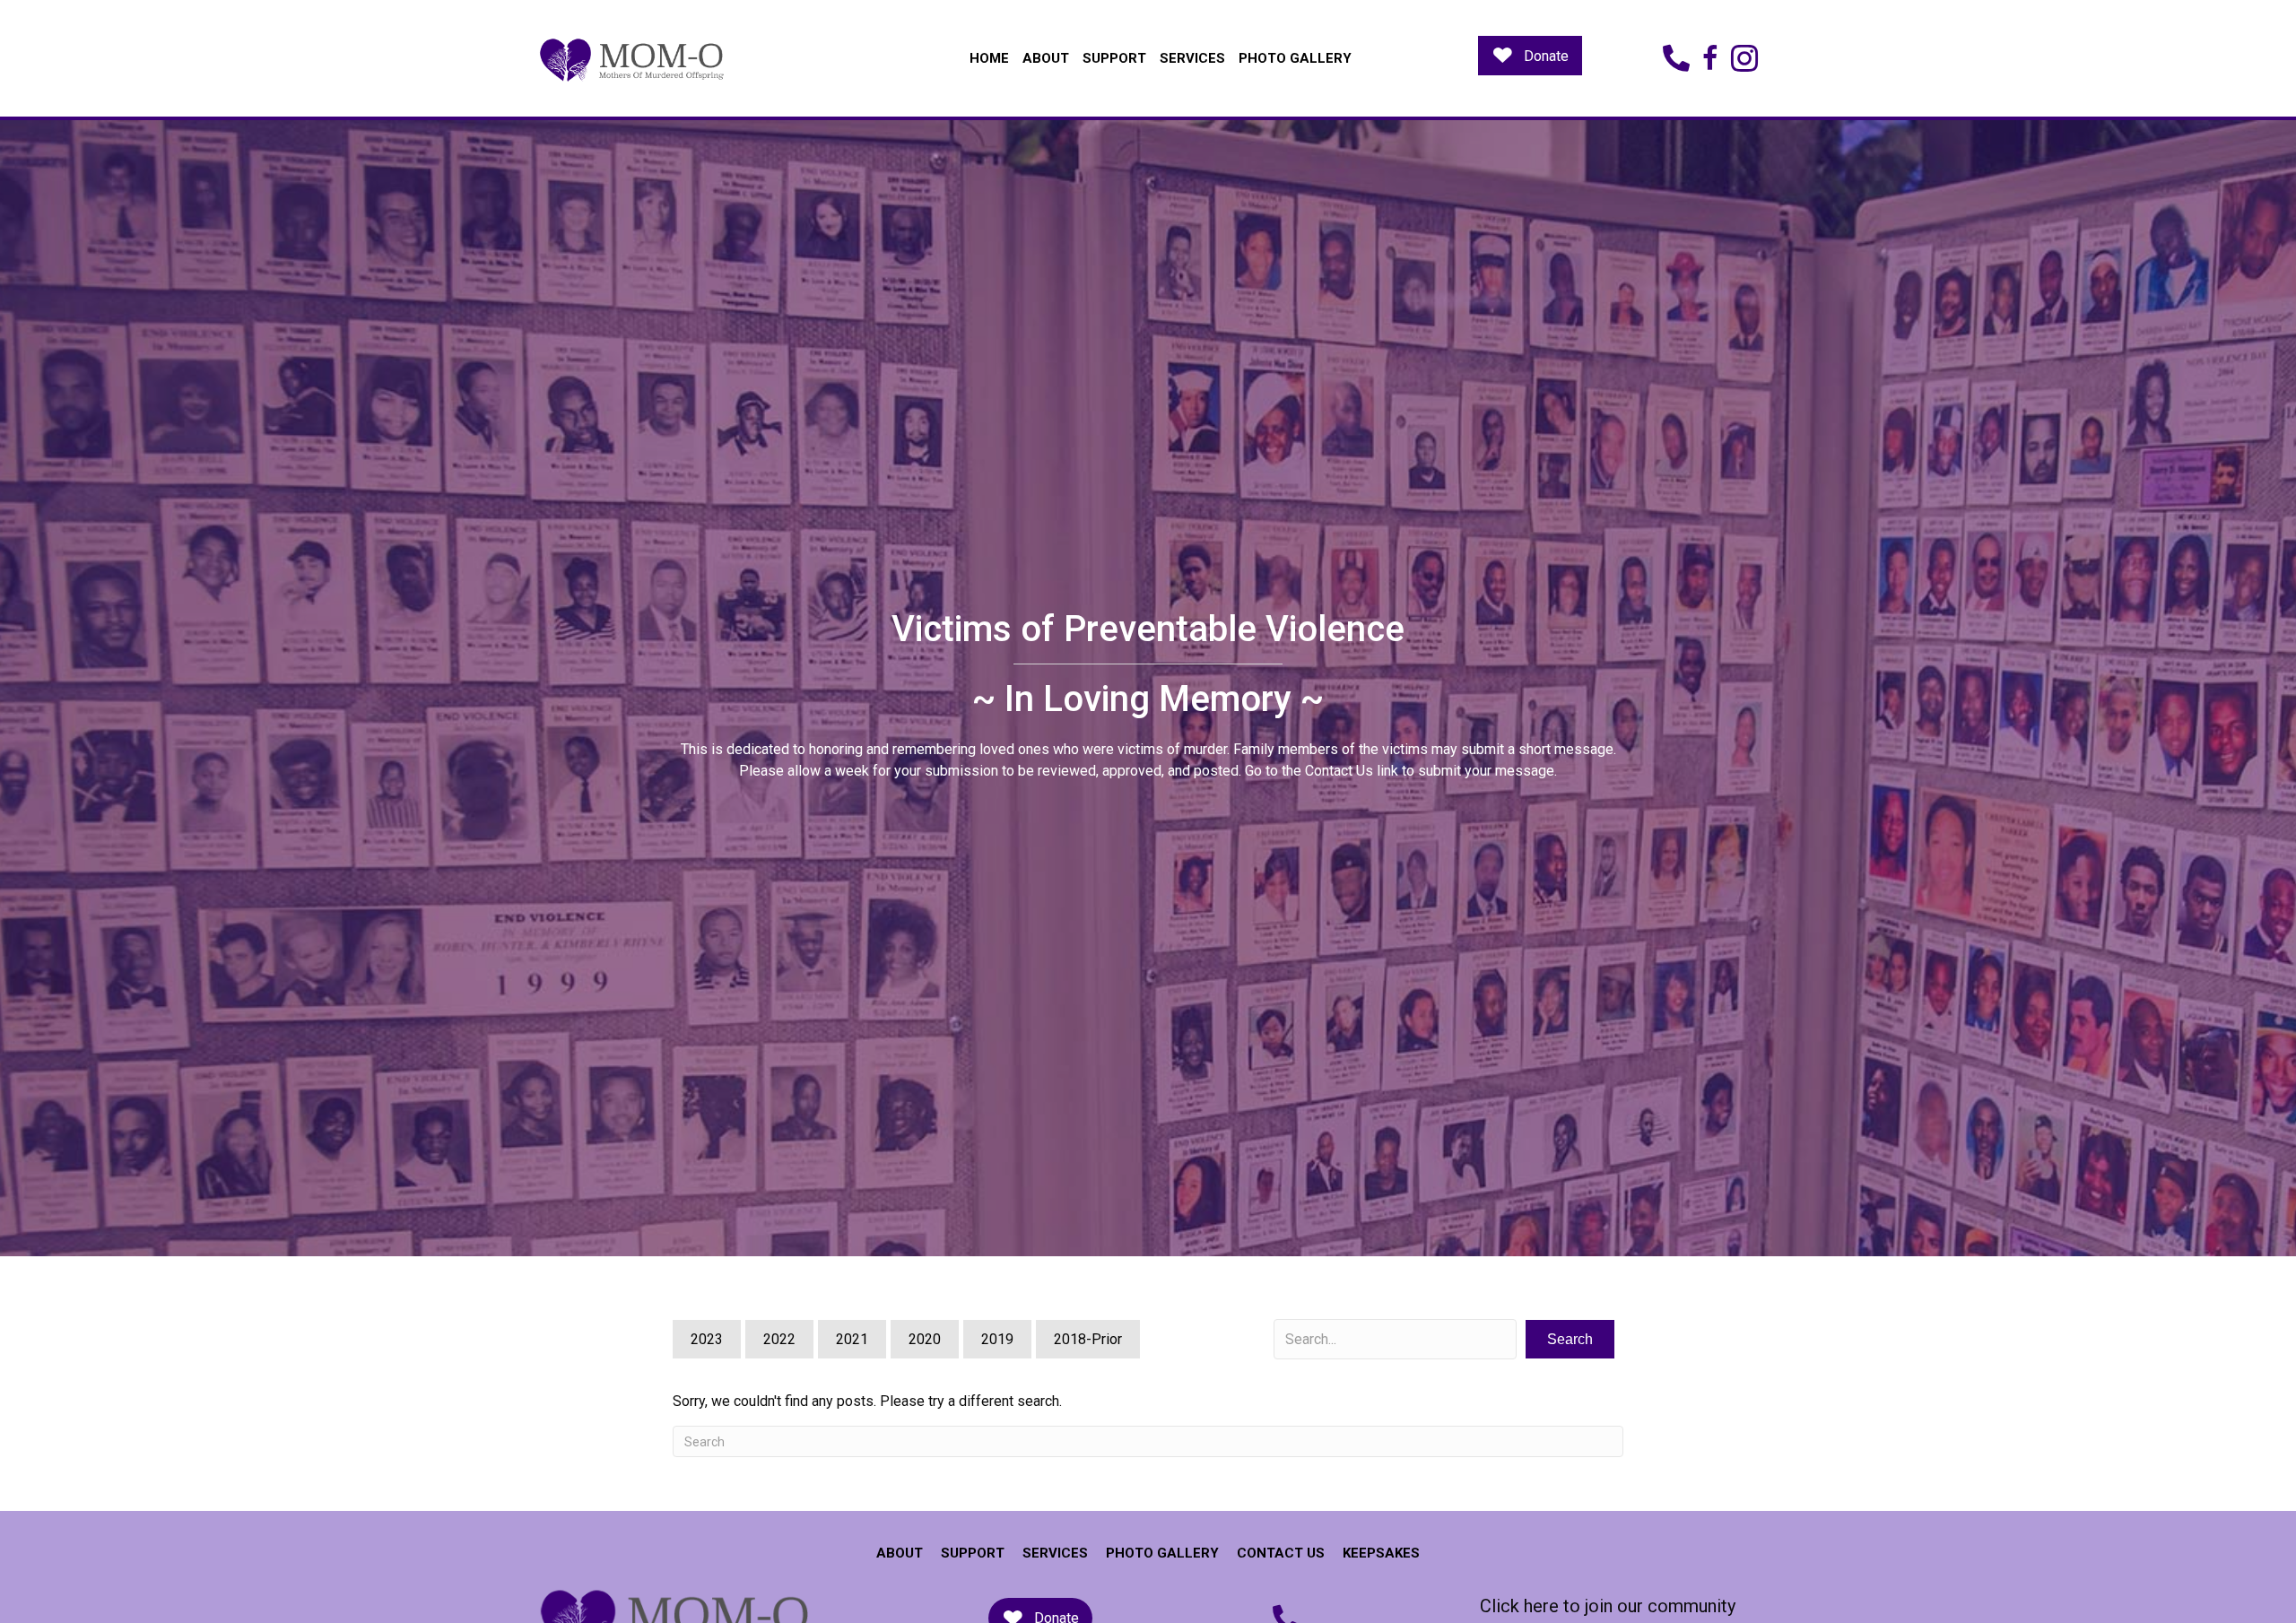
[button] (1530, 56)
